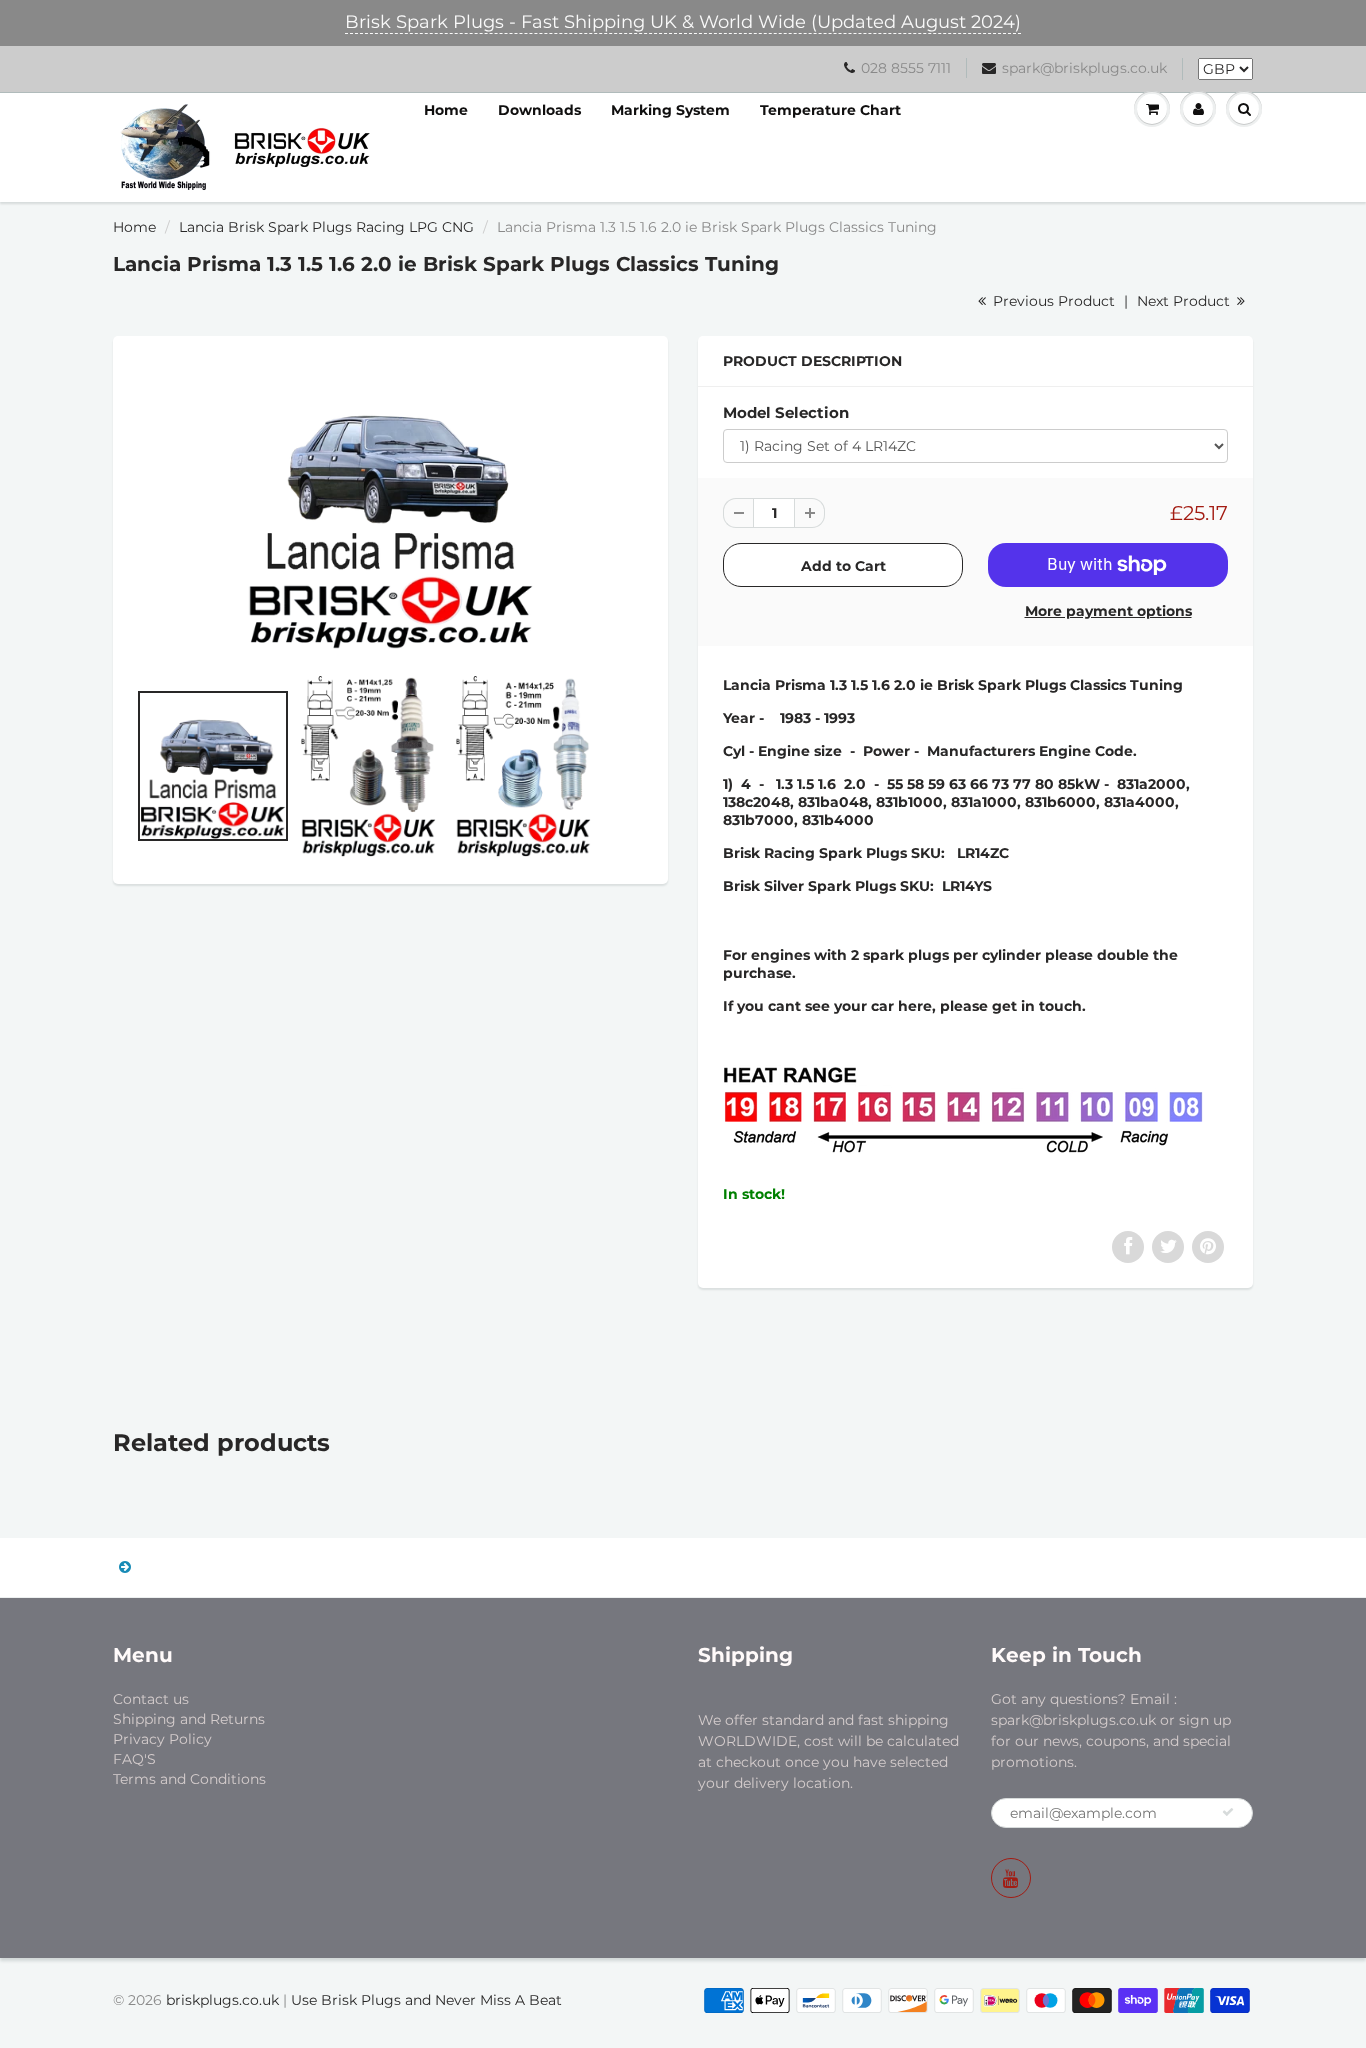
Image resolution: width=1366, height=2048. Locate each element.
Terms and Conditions (189, 1779)
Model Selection (786, 412)
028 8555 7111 (906, 68)
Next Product (1185, 301)
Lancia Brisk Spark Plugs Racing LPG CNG (326, 227)
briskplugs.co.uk (222, 2000)
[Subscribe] (1228, 1812)
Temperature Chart (830, 110)
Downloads (539, 110)
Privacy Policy (162, 1739)
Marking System (670, 110)
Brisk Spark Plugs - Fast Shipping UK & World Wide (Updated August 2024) (683, 22)
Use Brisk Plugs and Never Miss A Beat (426, 2000)
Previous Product (1052, 301)
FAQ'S (134, 1759)
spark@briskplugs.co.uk (1084, 68)
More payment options (1108, 611)
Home (446, 110)
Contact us (151, 1699)
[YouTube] (1011, 1878)
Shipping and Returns (189, 1719)
